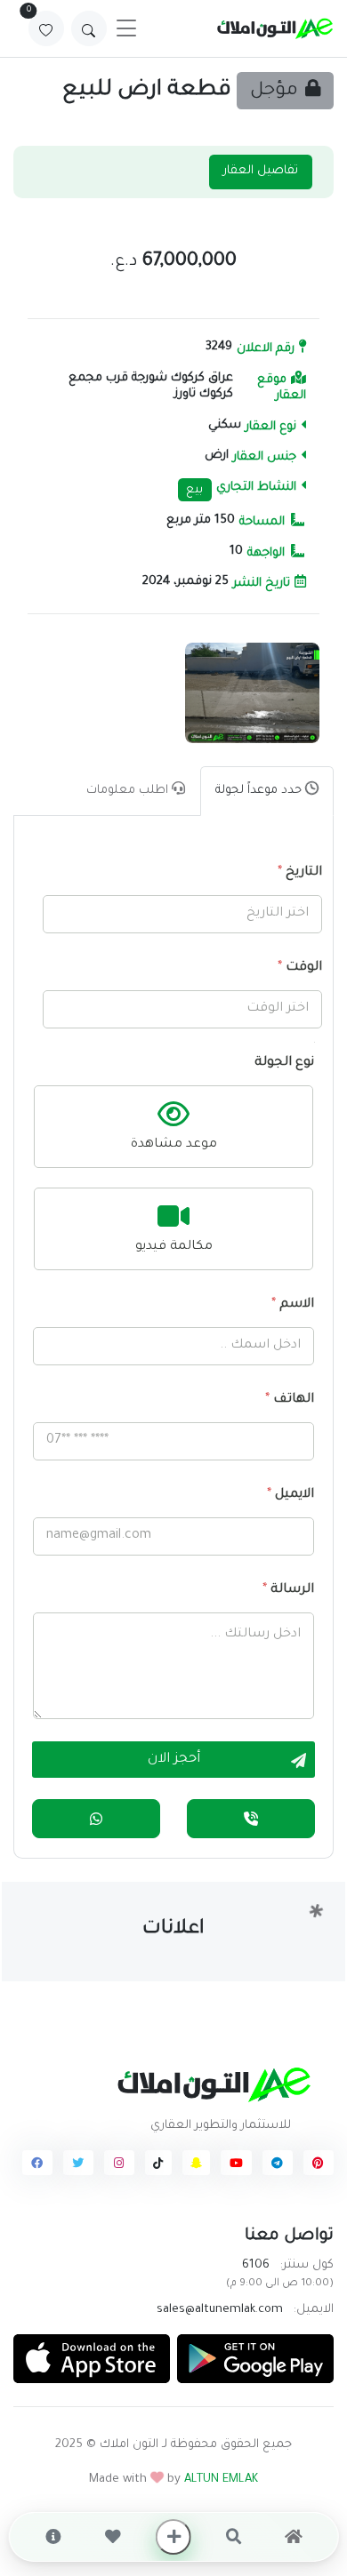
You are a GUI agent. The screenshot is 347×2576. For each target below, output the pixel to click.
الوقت (300, 968)
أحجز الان (174, 1760)
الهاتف (290, 1400)
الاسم (293, 1305)
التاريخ (300, 873)
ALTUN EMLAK (221, 2480)
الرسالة (288, 1590)
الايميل (291, 1495)
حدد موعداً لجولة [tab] (260, 791)
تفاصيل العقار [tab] (261, 171)
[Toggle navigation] (126, 28)
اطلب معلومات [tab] (129, 791)
